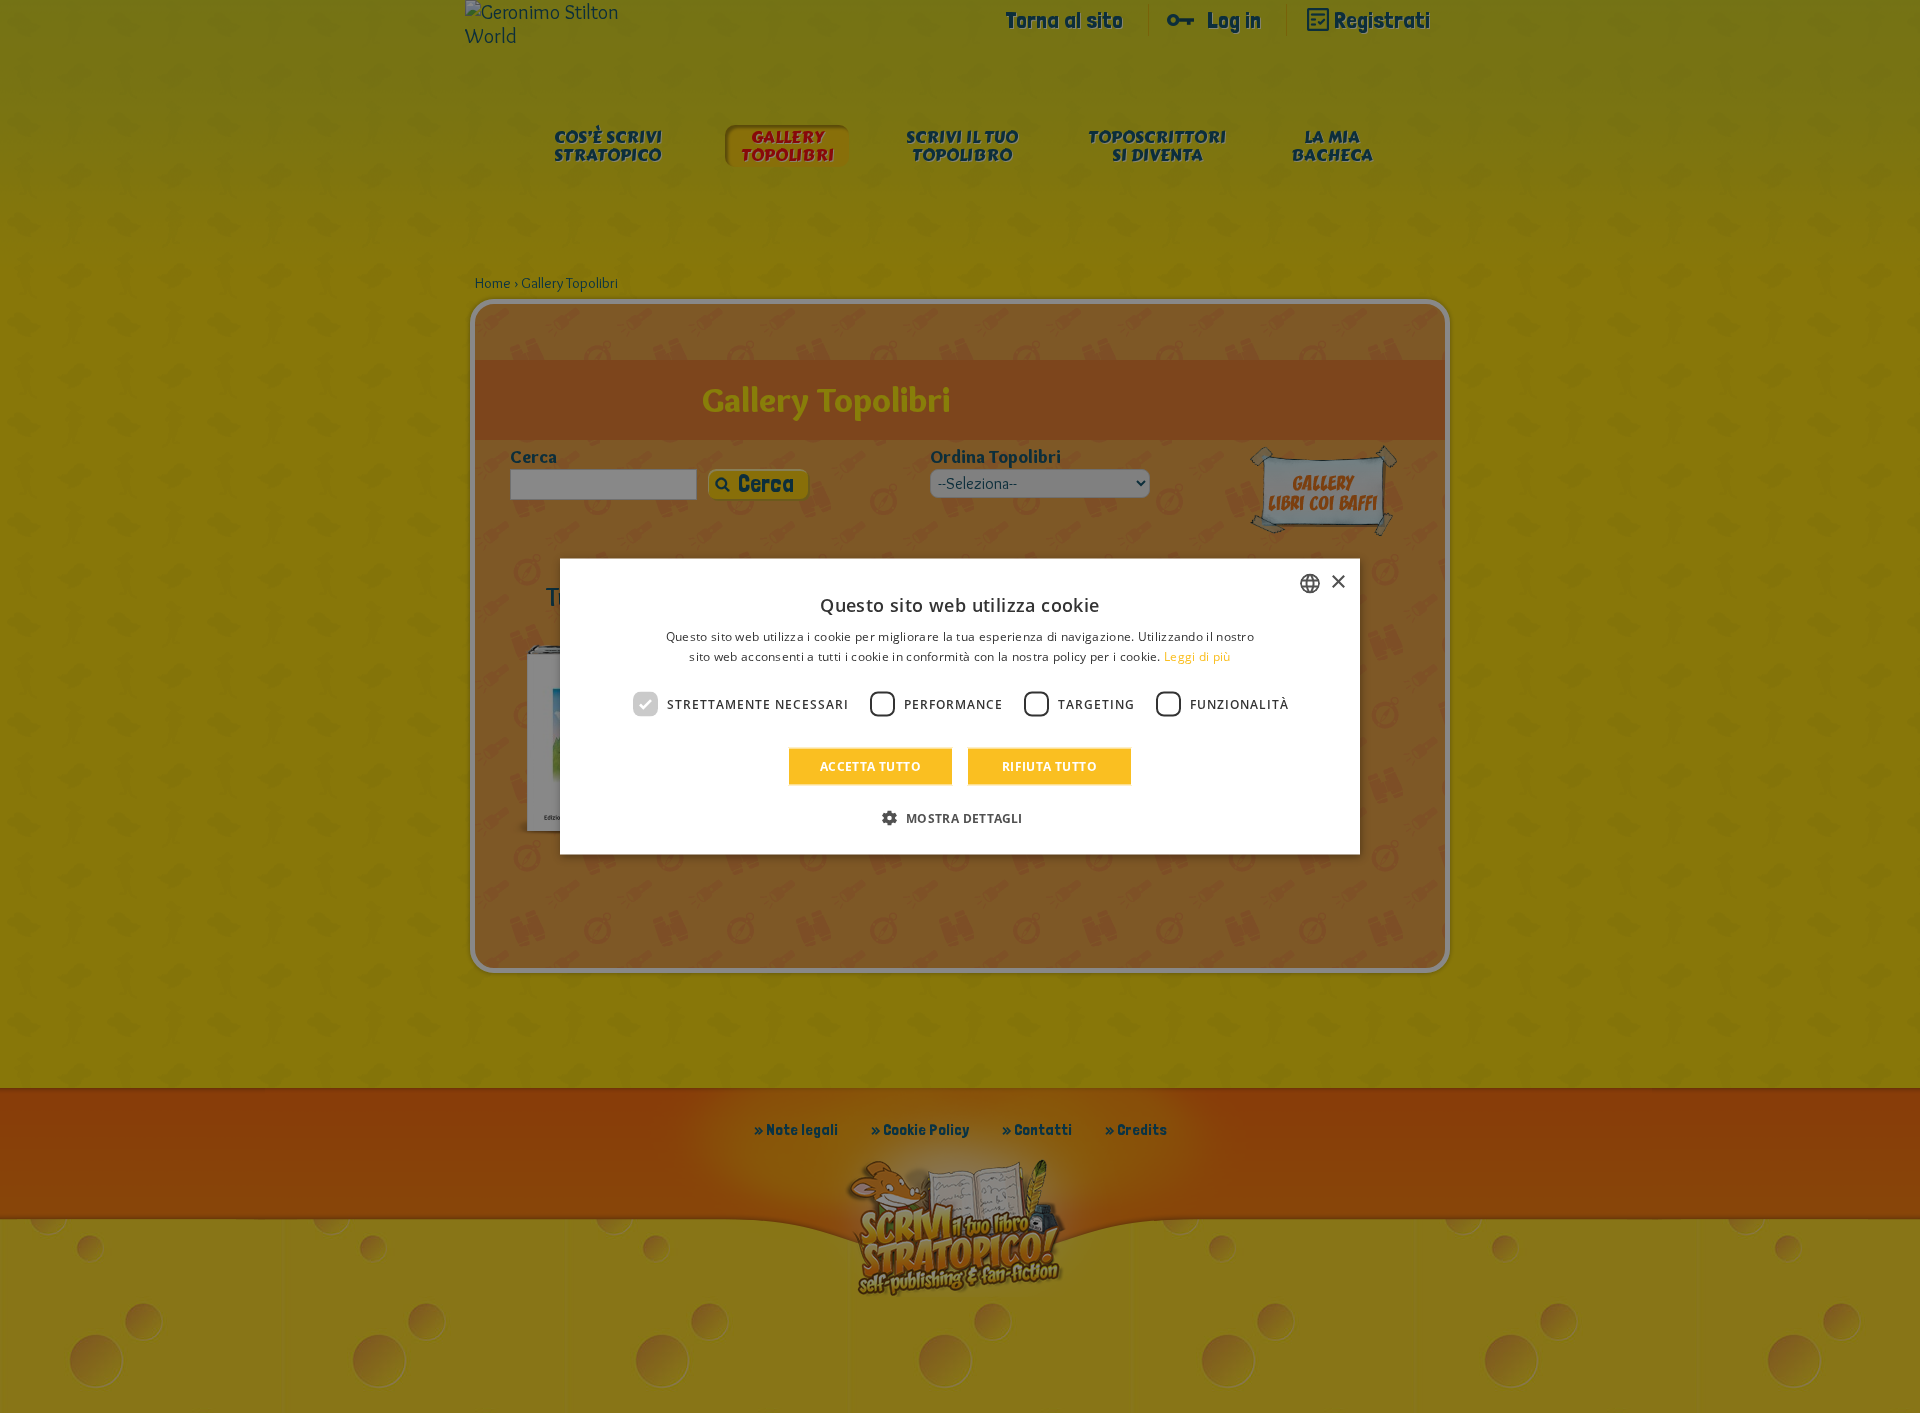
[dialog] (960, 706)
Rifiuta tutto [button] (1049, 766)
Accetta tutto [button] (870, 766)
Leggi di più (1197, 655)
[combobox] (1310, 583)
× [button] (1337, 582)
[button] (959, 818)
